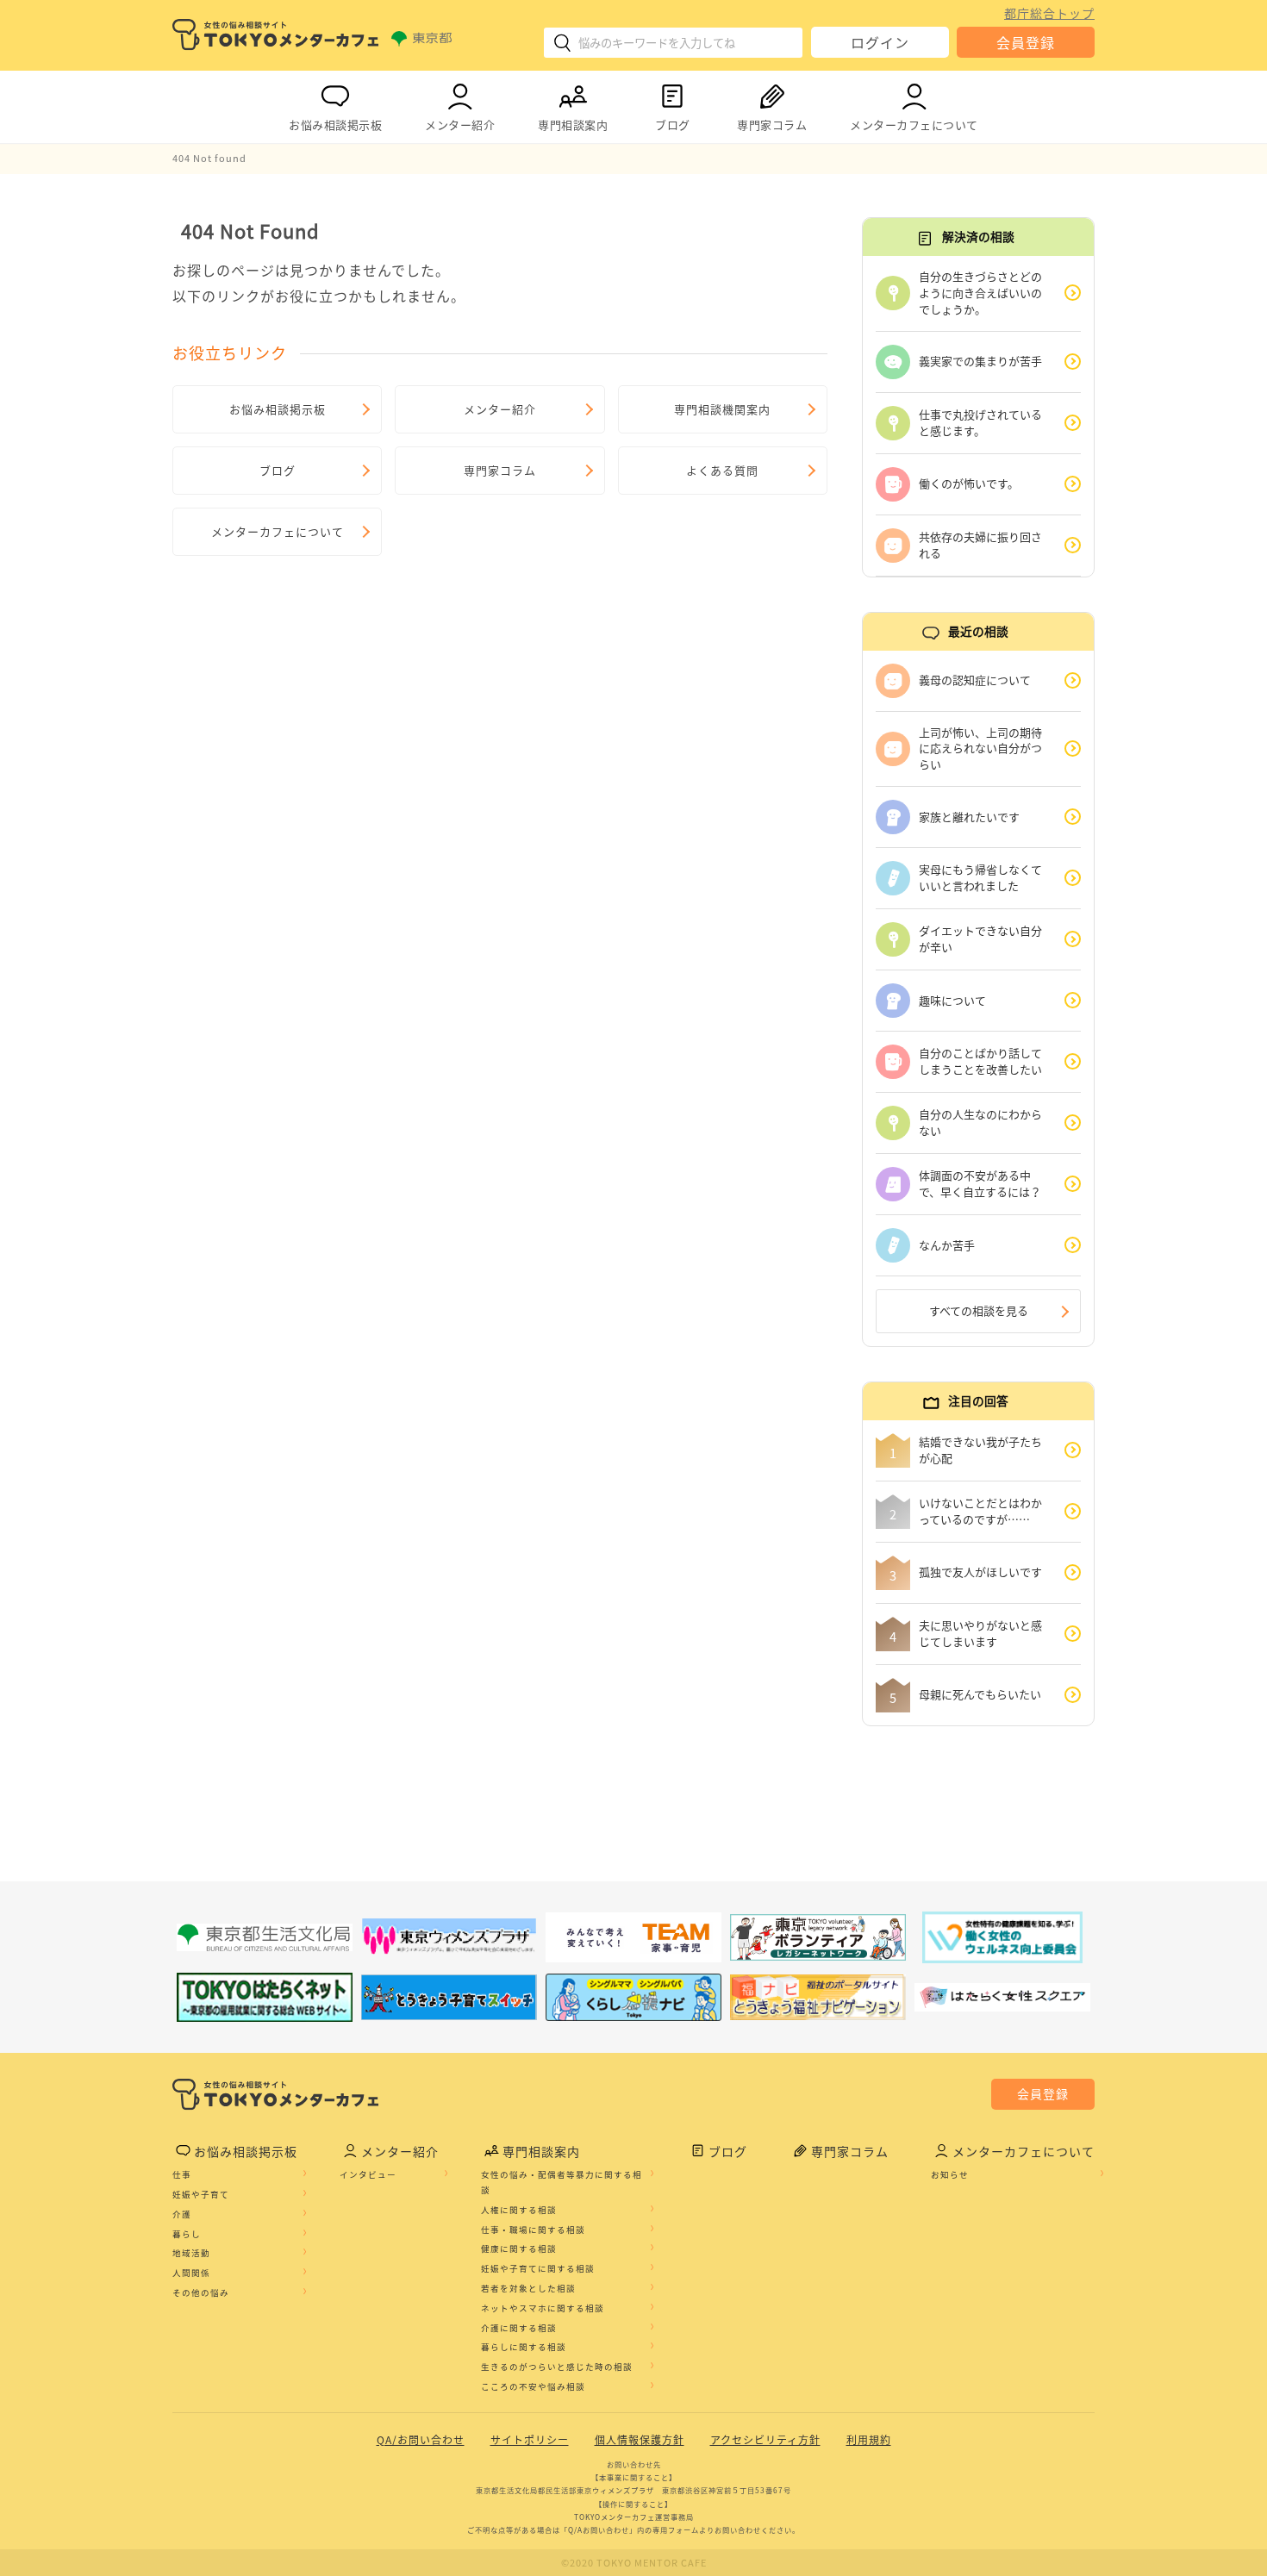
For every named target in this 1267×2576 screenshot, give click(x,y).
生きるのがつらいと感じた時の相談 (557, 2367)
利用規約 (869, 2440)
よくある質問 (722, 470)
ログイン (880, 42)
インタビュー (368, 2174)
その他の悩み (201, 2292)
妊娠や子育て (201, 2194)
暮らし (187, 2234)
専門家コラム (772, 125)
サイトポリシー (530, 2440)
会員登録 (1026, 42)
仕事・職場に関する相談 (533, 2230)
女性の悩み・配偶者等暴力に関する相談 (562, 2182)
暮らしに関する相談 (524, 2347)
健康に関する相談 (519, 2249)
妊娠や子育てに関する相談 (538, 2268)
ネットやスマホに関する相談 (543, 2308)
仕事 (182, 2174)
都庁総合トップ (1049, 13)
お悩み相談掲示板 (335, 125)
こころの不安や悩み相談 (533, 2386)
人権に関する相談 (519, 2210)
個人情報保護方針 (640, 2440)
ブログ (673, 125)
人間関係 (191, 2273)
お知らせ (950, 2174)
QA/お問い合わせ (421, 2440)
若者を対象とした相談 (528, 2288)
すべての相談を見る (979, 1310)
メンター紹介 (460, 125)
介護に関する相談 (519, 2328)
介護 (182, 2214)
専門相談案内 (573, 125)
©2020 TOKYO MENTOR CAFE (634, 2563)
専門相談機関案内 (722, 409)
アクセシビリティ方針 (765, 2440)
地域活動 (191, 2253)
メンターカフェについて (914, 125)
